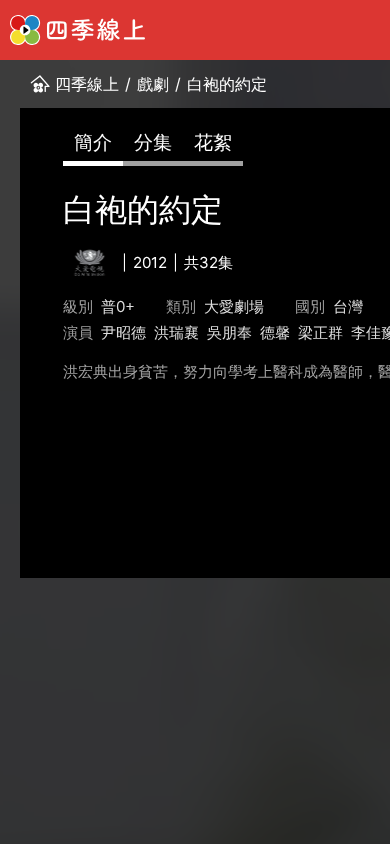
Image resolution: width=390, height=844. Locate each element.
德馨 (275, 332)
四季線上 (87, 84)
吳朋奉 (229, 332)
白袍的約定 (227, 84)
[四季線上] (77, 30)
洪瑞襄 (176, 332)
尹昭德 (123, 332)
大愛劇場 (234, 306)
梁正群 (320, 332)
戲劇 (153, 84)
